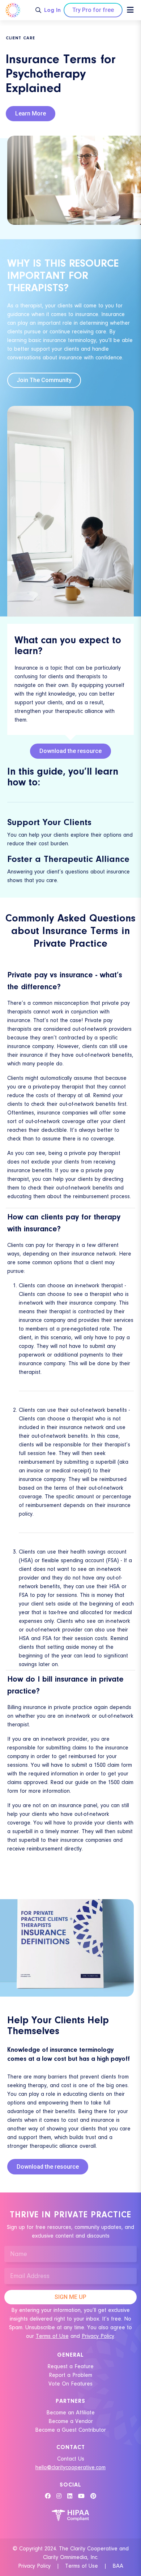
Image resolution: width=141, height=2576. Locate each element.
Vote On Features (70, 2384)
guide (82, 1782)
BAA (118, 2566)
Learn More (31, 113)
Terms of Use (52, 2336)
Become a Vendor (71, 2421)
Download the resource (70, 751)
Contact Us (71, 2459)
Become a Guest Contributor (70, 2430)
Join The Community (44, 380)
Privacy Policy (34, 2566)
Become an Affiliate (70, 2413)
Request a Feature (70, 2366)
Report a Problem (70, 2375)
